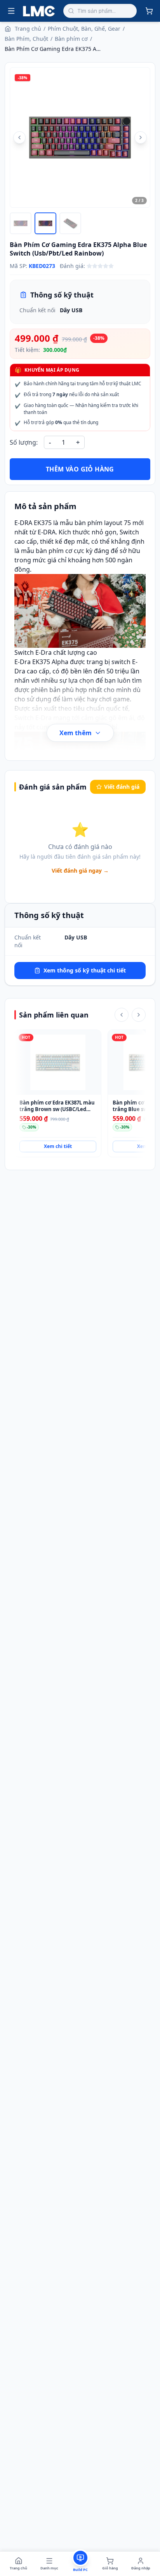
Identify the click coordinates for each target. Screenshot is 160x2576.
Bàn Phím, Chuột (26, 39)
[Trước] (122, 1015)
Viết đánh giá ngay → (80, 871)
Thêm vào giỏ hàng (80, 469)
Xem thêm (76, 733)
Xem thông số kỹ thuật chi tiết (85, 970)
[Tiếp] (139, 1015)
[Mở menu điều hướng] (11, 11)
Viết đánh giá (122, 787)
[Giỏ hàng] (149, 11)
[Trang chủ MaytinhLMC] (39, 11)
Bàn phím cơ (71, 39)
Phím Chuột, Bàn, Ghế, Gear (84, 29)
